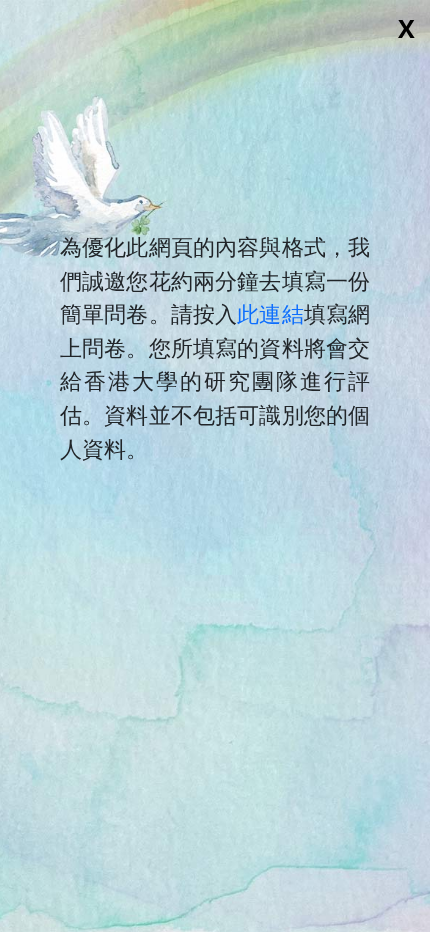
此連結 (270, 313)
